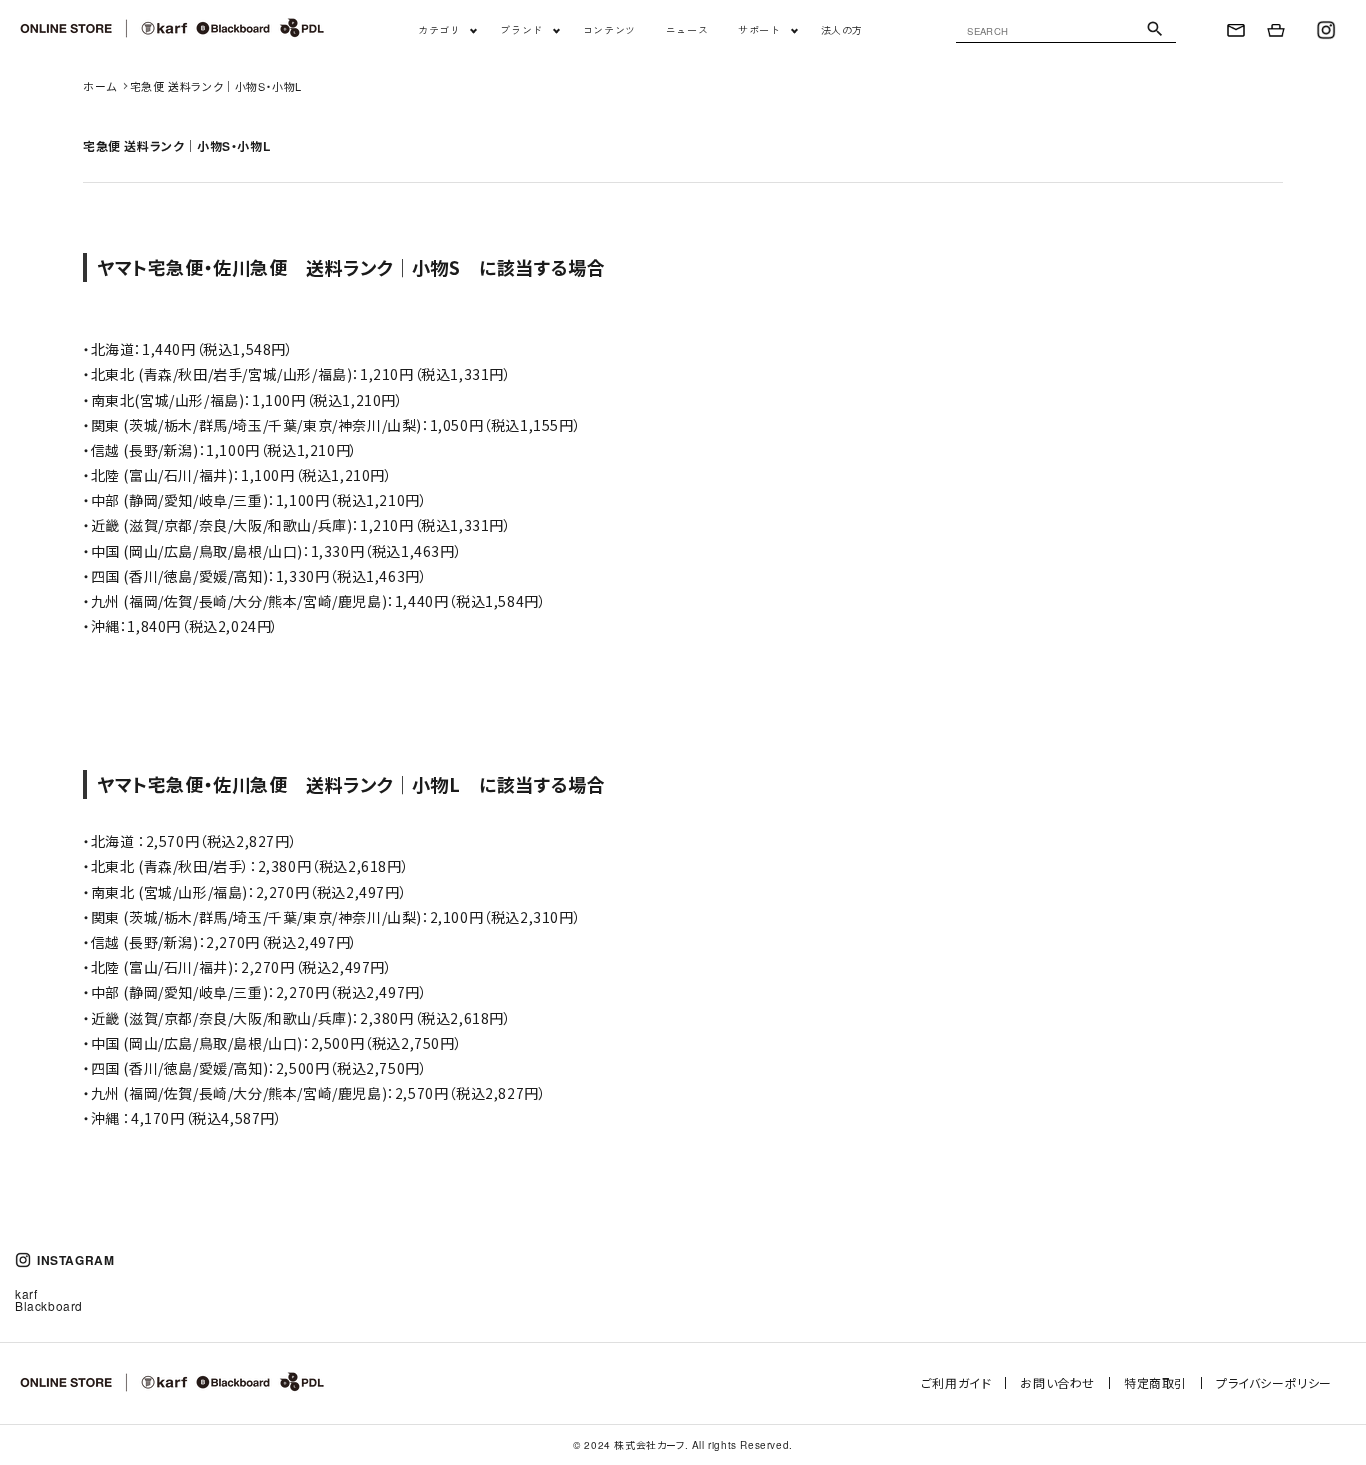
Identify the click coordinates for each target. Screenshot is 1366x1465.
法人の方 (842, 30)
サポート (759, 30)
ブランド (521, 30)
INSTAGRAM (75, 1260)
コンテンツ (609, 30)
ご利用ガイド (956, 1382)
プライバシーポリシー (1274, 1382)
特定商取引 (1155, 1382)
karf (26, 1293)
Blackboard (49, 1305)
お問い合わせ (1057, 1382)
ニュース (687, 30)
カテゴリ (439, 30)
